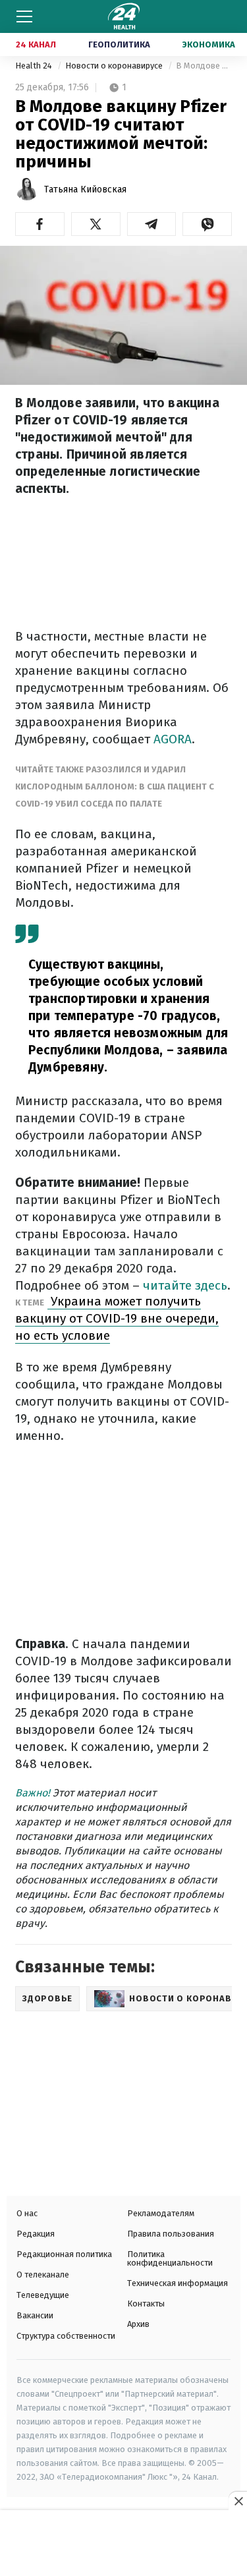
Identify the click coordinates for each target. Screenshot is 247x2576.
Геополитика (119, 44)
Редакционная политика (64, 2254)
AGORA (173, 739)
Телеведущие (43, 2295)
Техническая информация (178, 2283)
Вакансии (35, 2315)
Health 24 (35, 66)
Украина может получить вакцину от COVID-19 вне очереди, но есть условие (117, 1318)
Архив (138, 2324)
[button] (40, 224)
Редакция (36, 2234)
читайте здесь (185, 1285)
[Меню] (24, 16)
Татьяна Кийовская (85, 189)
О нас (27, 2213)
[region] (124, 2544)
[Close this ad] (238, 2501)
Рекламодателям (161, 2213)
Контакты (146, 2304)
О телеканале (43, 2275)
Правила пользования (171, 2234)
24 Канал (36, 44)
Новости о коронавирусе (115, 66)
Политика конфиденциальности (170, 2258)
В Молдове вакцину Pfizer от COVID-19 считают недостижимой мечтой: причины (204, 66)
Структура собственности (66, 2336)
